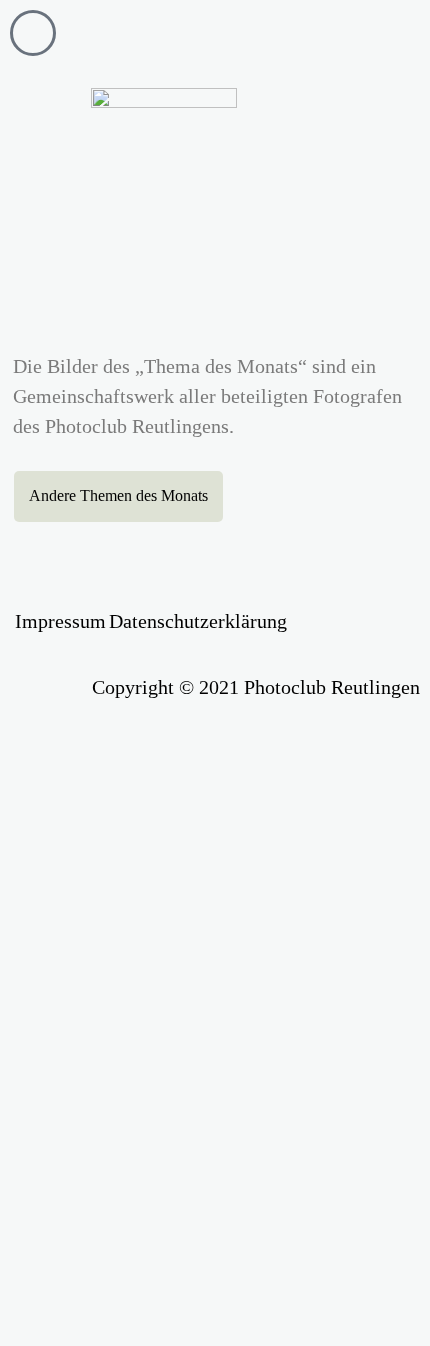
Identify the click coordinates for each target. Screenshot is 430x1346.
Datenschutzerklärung (198, 621)
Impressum (60, 621)
